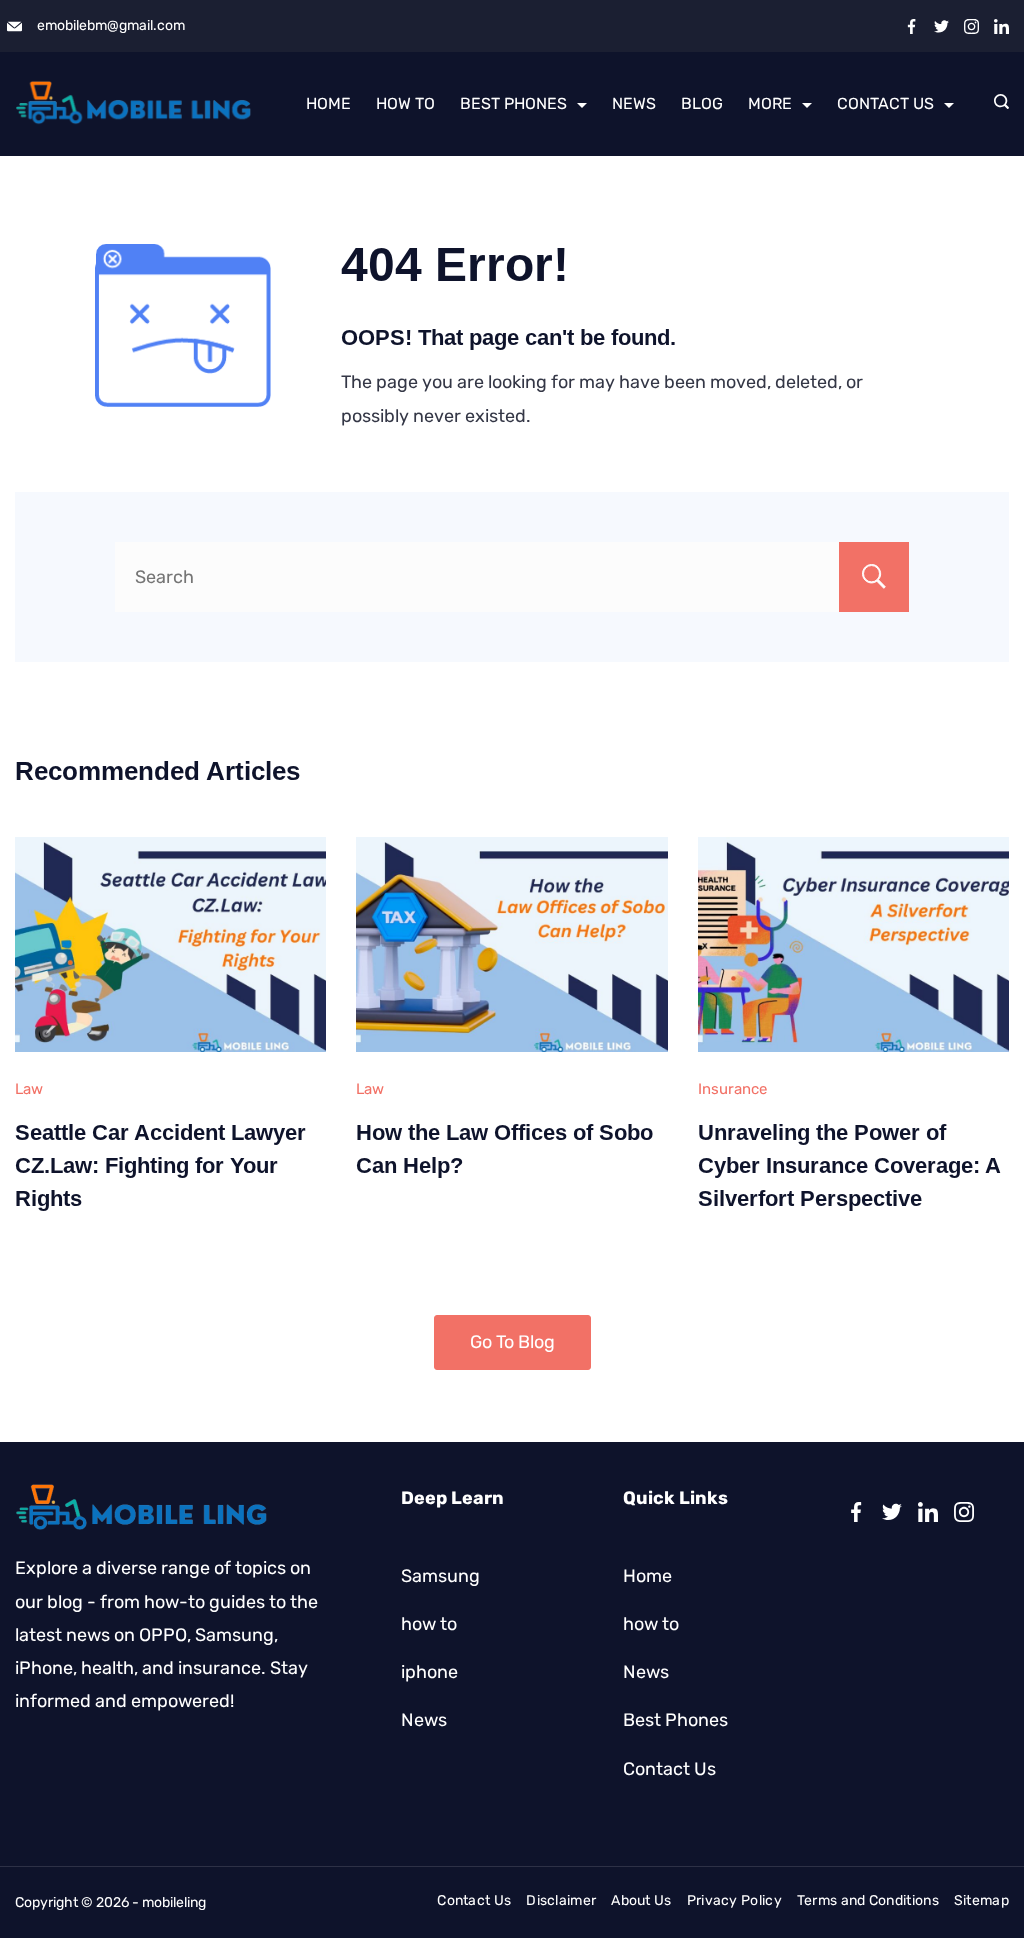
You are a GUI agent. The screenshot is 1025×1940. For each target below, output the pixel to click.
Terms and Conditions (868, 1900)
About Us (641, 1900)
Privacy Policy (734, 1900)
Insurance (732, 1089)
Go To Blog (512, 1342)
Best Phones (513, 103)
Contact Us (885, 103)
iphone (429, 1672)
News (634, 103)
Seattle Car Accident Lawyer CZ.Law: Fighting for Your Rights (160, 1165)
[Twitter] (941, 26)
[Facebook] (911, 26)
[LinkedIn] (1001, 26)
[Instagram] (971, 26)
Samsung (440, 1576)
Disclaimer (561, 1900)
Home (328, 103)
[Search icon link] (996, 104)
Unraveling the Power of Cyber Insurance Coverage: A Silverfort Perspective (849, 1165)
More (770, 103)
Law (29, 1089)
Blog (702, 103)
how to (405, 103)
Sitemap (981, 1900)
